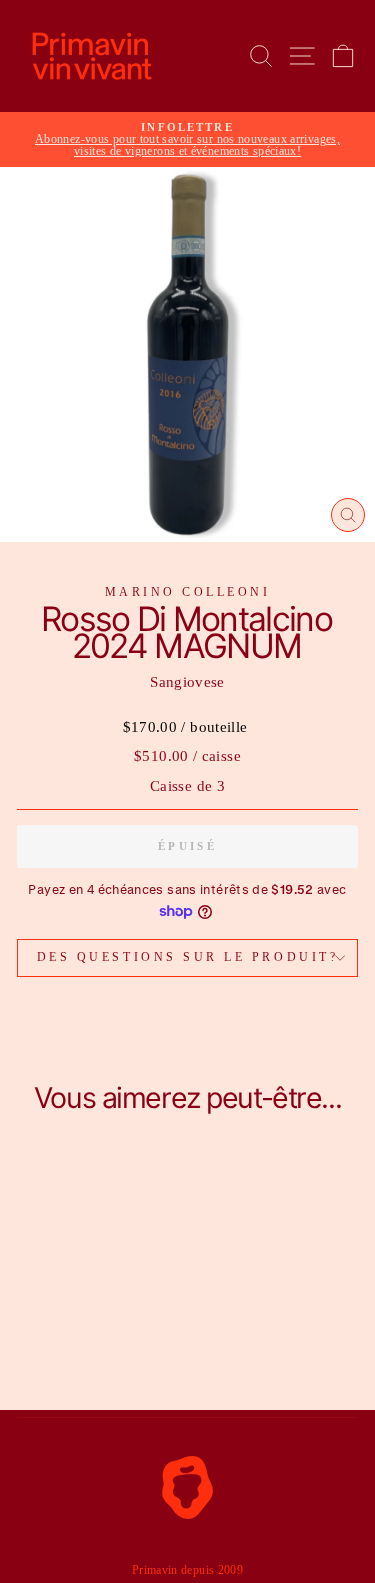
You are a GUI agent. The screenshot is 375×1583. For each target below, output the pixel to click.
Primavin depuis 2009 (187, 1570)
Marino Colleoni (188, 592)
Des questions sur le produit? (187, 957)
